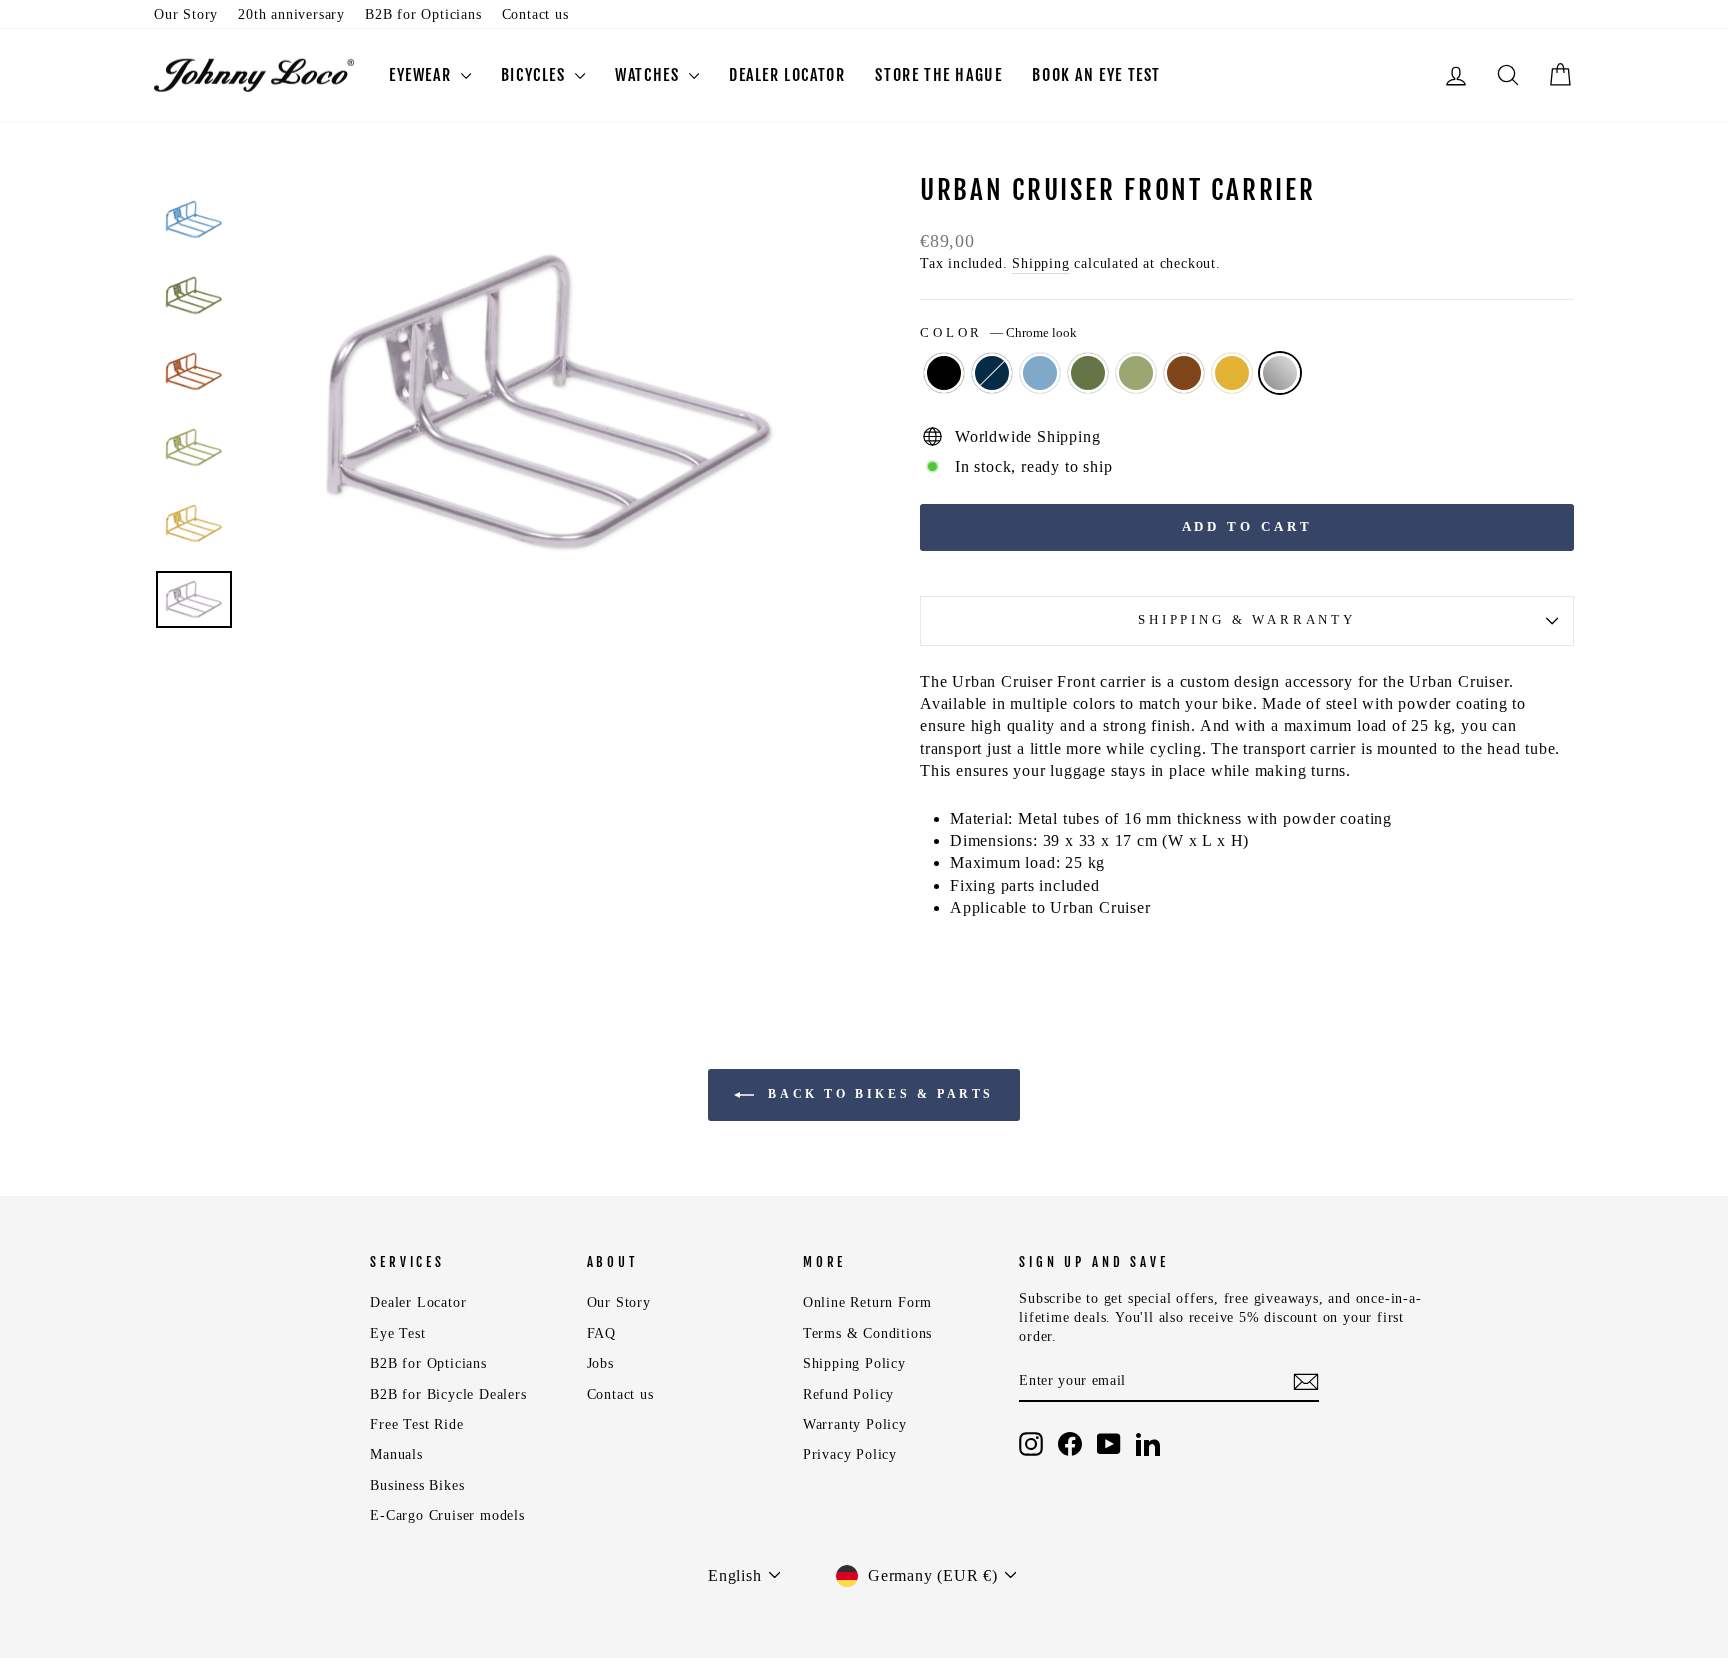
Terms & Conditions (867, 1333)
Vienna (944, 373)
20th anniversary (291, 14)
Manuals (396, 1454)
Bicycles (535, 75)
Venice (1040, 373)
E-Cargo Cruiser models (447, 1515)
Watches (649, 75)
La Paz (1232, 373)
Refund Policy (848, 1394)
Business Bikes (417, 1485)
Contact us (535, 14)
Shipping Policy (854, 1363)
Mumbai (1184, 373)
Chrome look (1280, 373)
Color (998, 333)
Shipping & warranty (1247, 620)
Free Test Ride (416, 1424)
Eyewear (422, 75)
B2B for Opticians (423, 14)
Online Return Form (867, 1302)
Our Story (186, 14)
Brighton (992, 373)
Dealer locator (787, 75)
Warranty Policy (855, 1424)
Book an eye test (1096, 75)
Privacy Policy (850, 1454)
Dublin (1088, 373)
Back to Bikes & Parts (878, 1094)
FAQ (601, 1333)
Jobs (600, 1363)
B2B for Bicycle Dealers (448, 1394)
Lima (1136, 373)
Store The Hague (938, 75)
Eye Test (397, 1333)
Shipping (1040, 263)
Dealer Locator (418, 1302)
